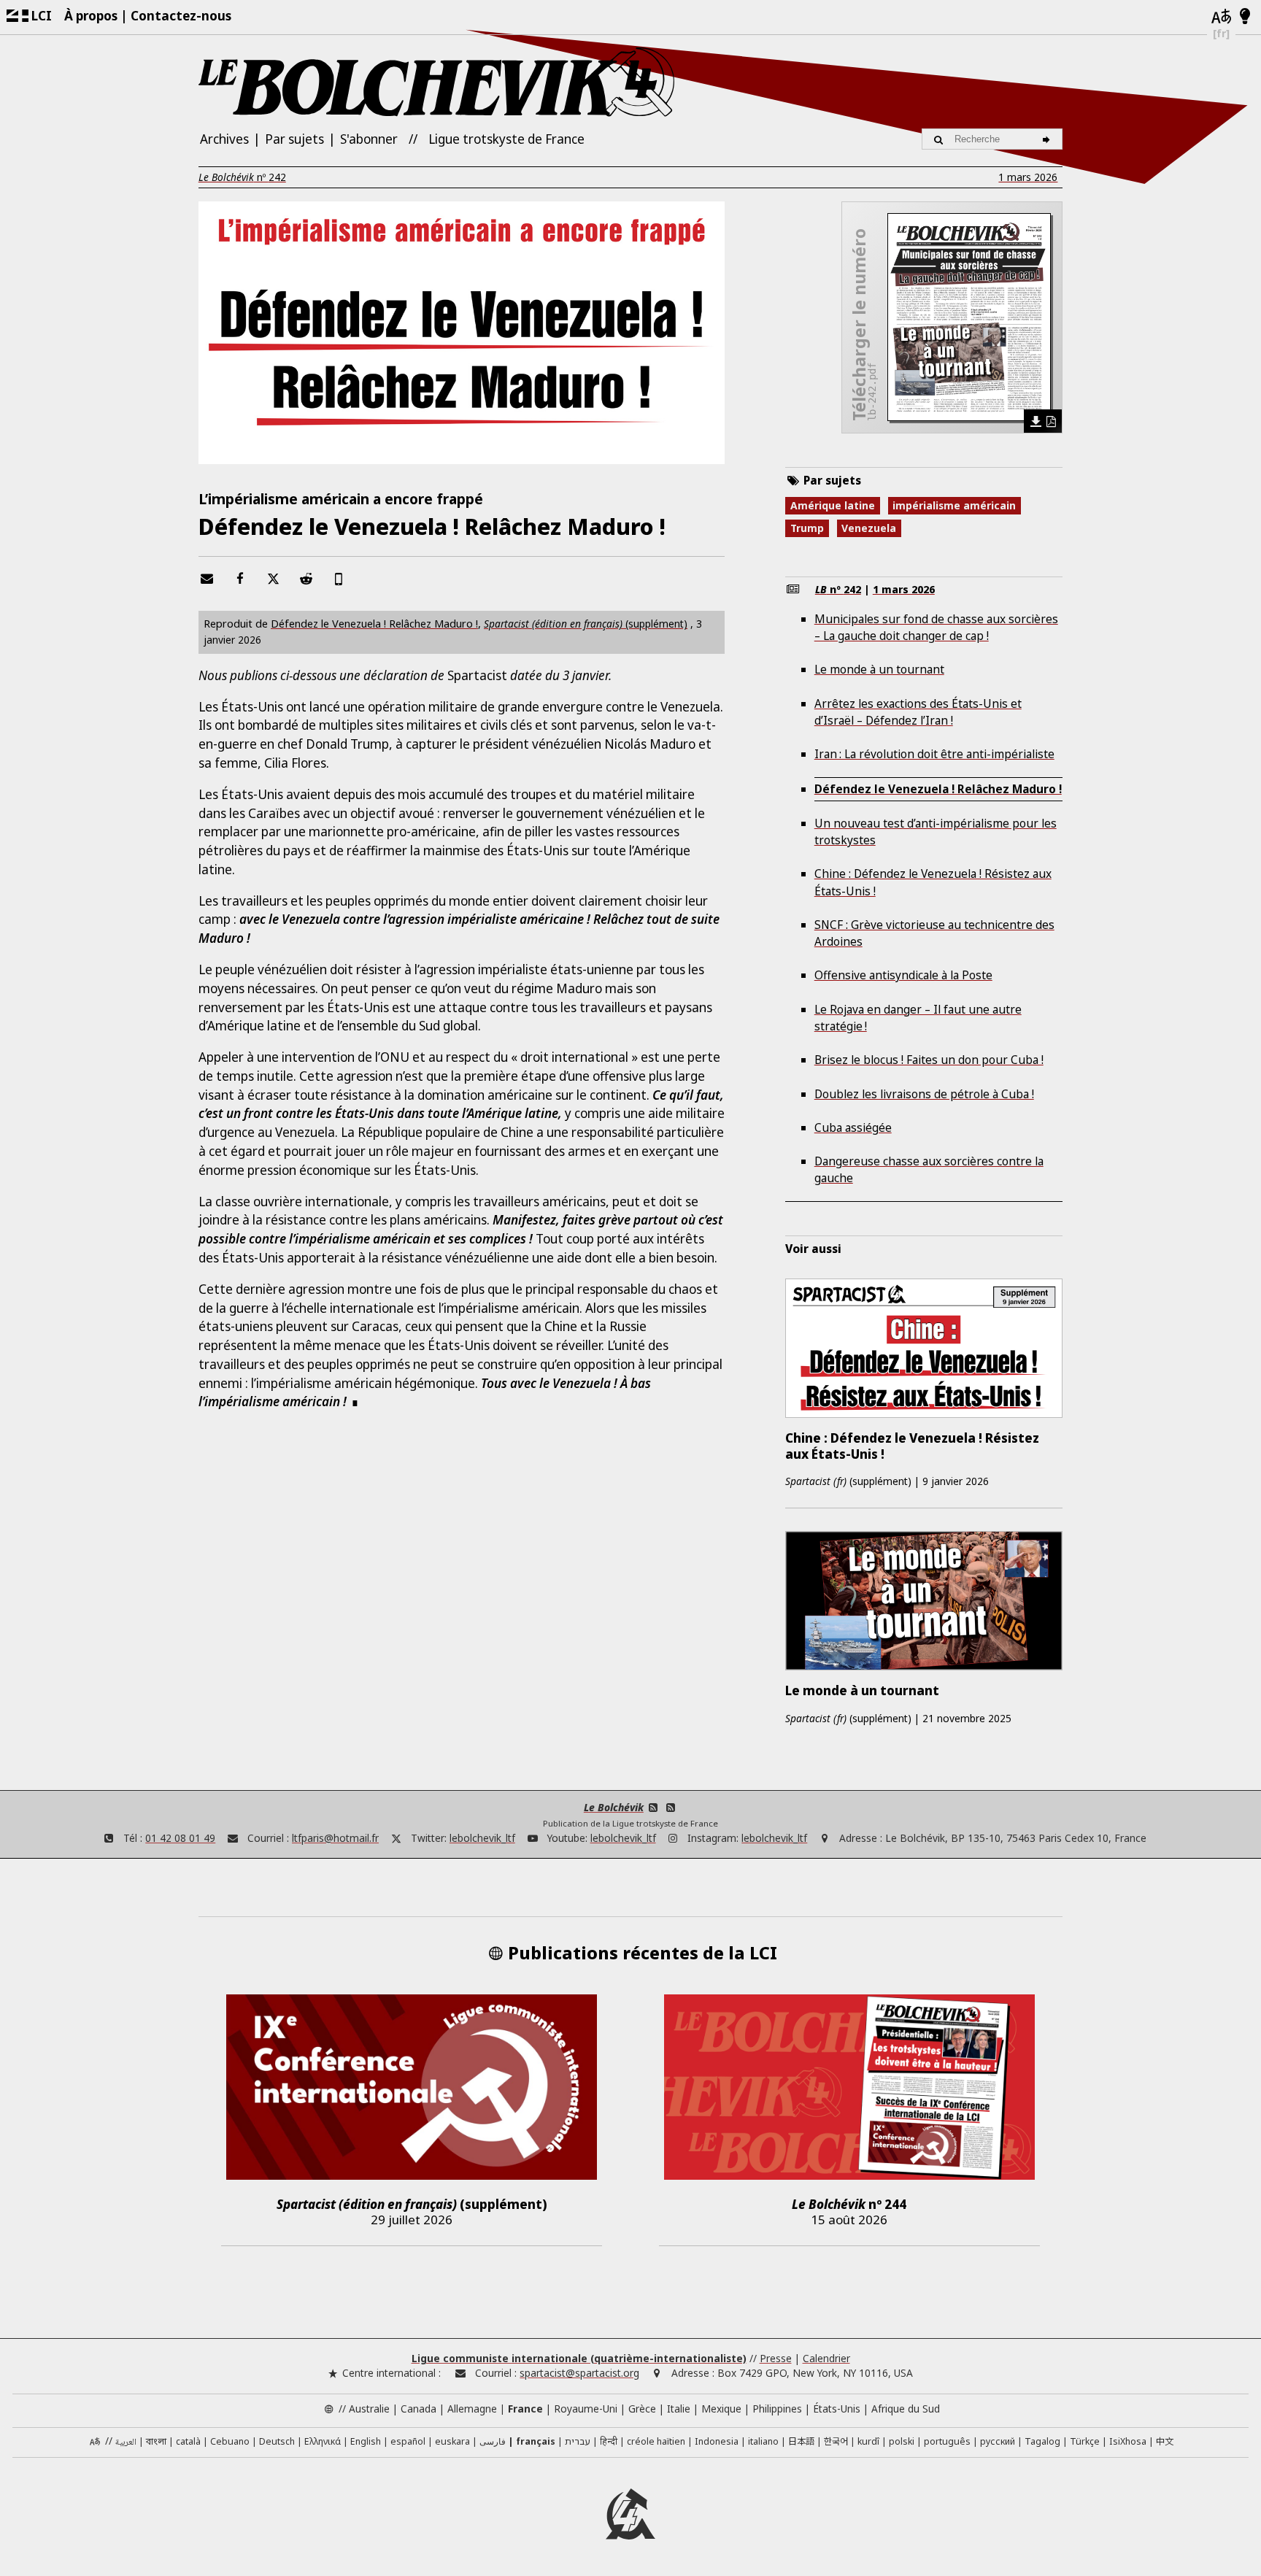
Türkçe (1085, 2441)
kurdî (868, 2441)
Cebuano (230, 2441)
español (408, 2441)
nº (242, 177)
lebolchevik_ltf (482, 1838)
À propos (91, 16)
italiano (763, 2441)
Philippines (777, 2409)
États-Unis (837, 2409)
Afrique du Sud (906, 2409)
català (188, 2441)
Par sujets (294, 139)
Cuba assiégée (853, 1127)
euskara (452, 2441)
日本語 (801, 2441)
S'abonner (369, 139)
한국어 (836, 2441)
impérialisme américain (954, 505)
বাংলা (156, 2442)
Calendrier (826, 2358)
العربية (126, 2443)
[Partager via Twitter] (273, 578)
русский (998, 2441)
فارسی (493, 2441)
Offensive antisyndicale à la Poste (903, 975)
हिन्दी (609, 2441)
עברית (578, 2441)
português (947, 2441)
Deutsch (277, 2441)
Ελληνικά (323, 2441)
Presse (776, 2358)
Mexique (721, 2409)
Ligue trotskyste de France (506, 139)
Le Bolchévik (614, 1807)
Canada (419, 2409)
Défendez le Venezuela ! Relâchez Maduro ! (374, 623)
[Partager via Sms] (339, 578)
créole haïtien (656, 2441)
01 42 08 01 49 (180, 1838)
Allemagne (472, 2409)
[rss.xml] (670, 1807)
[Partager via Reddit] (306, 578)
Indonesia (717, 2441)
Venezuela (869, 528)
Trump (807, 528)
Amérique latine (833, 505)
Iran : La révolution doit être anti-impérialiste (934, 754)
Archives (224, 139)
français (536, 2441)
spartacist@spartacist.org (579, 2373)
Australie (369, 2409)
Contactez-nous (181, 16)
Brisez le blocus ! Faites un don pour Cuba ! (929, 1060)
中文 (1165, 2441)
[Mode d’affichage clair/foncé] (1245, 17)
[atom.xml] (653, 1807)
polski (902, 2441)
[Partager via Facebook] (240, 578)
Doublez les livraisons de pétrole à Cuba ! (924, 1094)
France (525, 2409)
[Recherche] (1048, 139)
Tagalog (1042, 2441)
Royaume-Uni (586, 2409)
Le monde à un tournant (879, 669)
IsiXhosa (1128, 2441)
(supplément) (586, 624)
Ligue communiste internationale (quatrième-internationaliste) (579, 2358)
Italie (679, 2409)
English (366, 2441)
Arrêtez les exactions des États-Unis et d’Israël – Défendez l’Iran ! (918, 712)
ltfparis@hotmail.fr (335, 1838)
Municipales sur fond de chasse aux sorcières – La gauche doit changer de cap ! (936, 627)
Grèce (642, 2409)
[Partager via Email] (207, 578)
